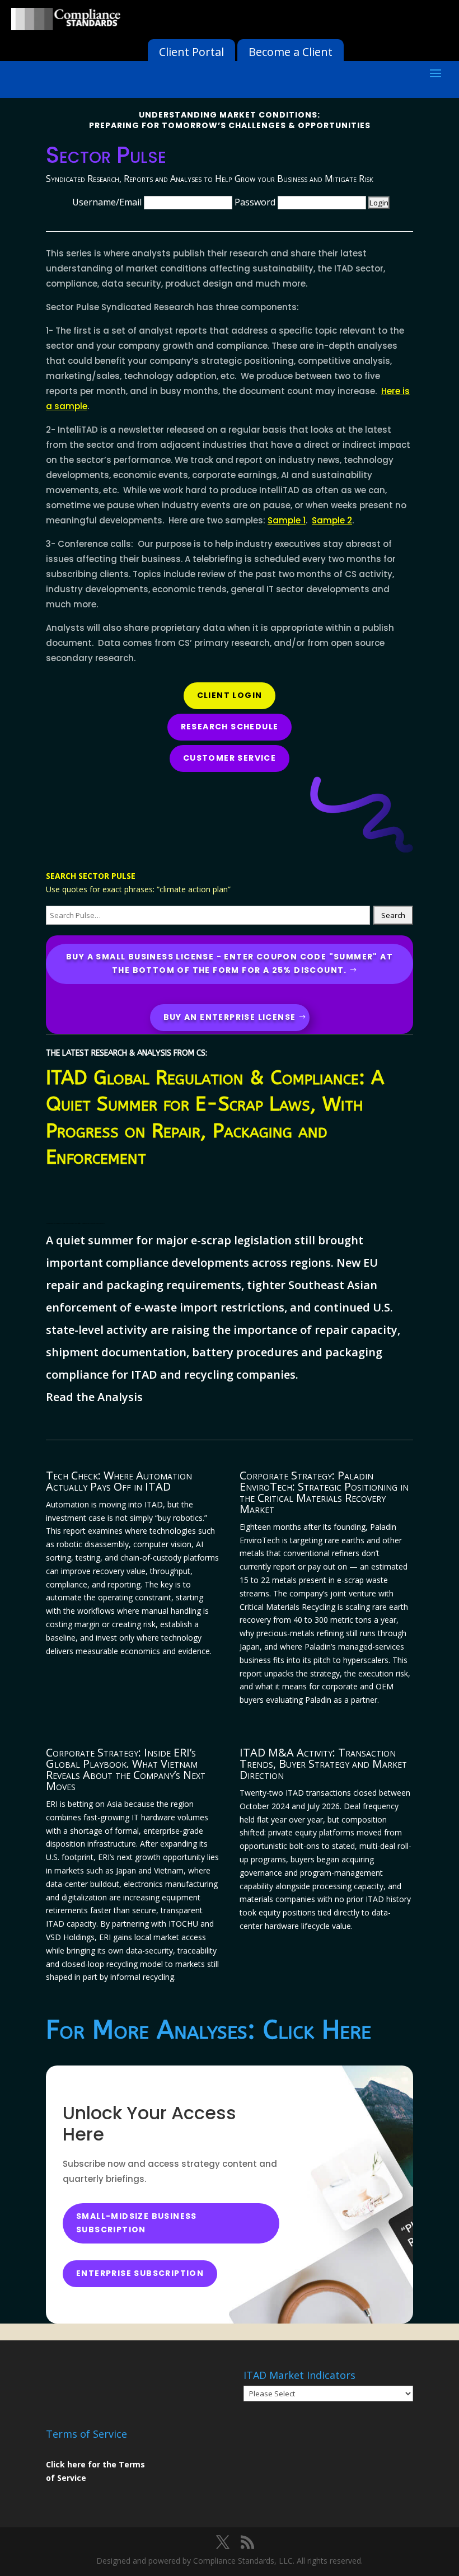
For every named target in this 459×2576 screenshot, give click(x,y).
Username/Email (107, 202)
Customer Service (230, 758)
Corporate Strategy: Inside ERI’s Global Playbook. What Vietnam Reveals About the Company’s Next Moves (126, 1769)
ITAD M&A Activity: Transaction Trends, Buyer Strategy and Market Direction (323, 1764)
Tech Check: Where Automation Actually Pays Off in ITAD (119, 1481)
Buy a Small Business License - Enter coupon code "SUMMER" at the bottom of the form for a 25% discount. (230, 963)
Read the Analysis (94, 1397)
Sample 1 (287, 520)
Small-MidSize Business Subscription (137, 2223)
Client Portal (191, 52)
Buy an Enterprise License (230, 1017)
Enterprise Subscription (140, 2273)
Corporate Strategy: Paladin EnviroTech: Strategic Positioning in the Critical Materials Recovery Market (324, 1492)
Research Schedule (230, 727)
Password (255, 202)
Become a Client (291, 52)
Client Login (230, 695)
